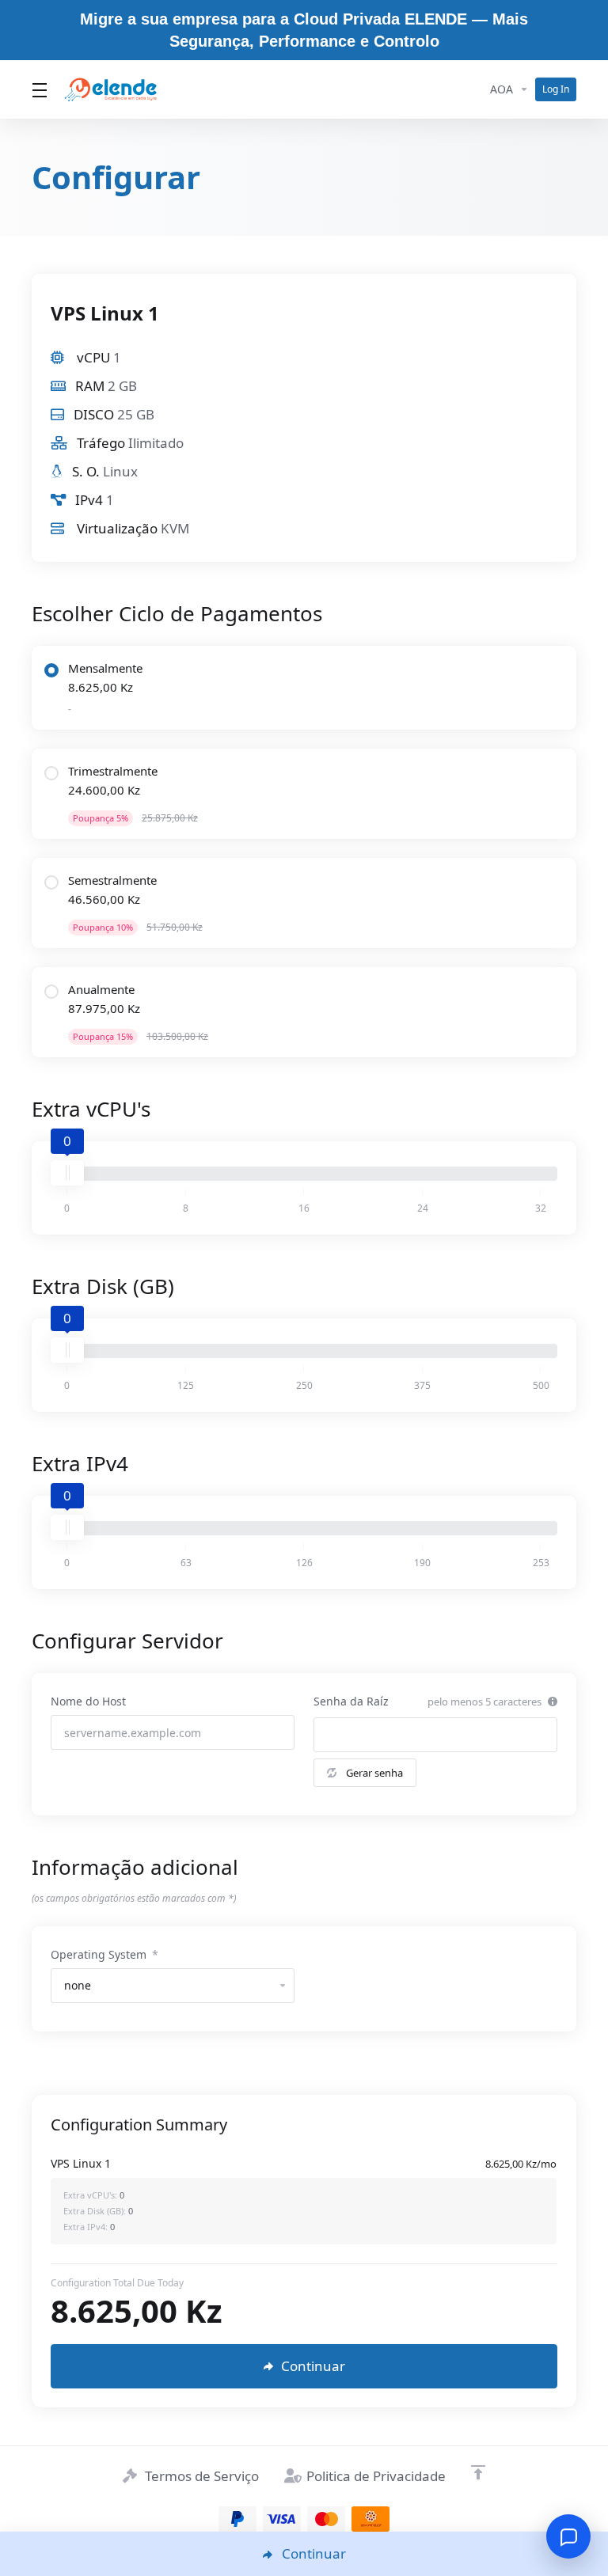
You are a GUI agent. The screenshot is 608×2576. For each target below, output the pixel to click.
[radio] (51, 670)
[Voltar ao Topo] (478, 2472)
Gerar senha (374, 1773)
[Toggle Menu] (38, 89)
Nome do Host (88, 1701)
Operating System (104, 1954)
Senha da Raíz (351, 1701)
